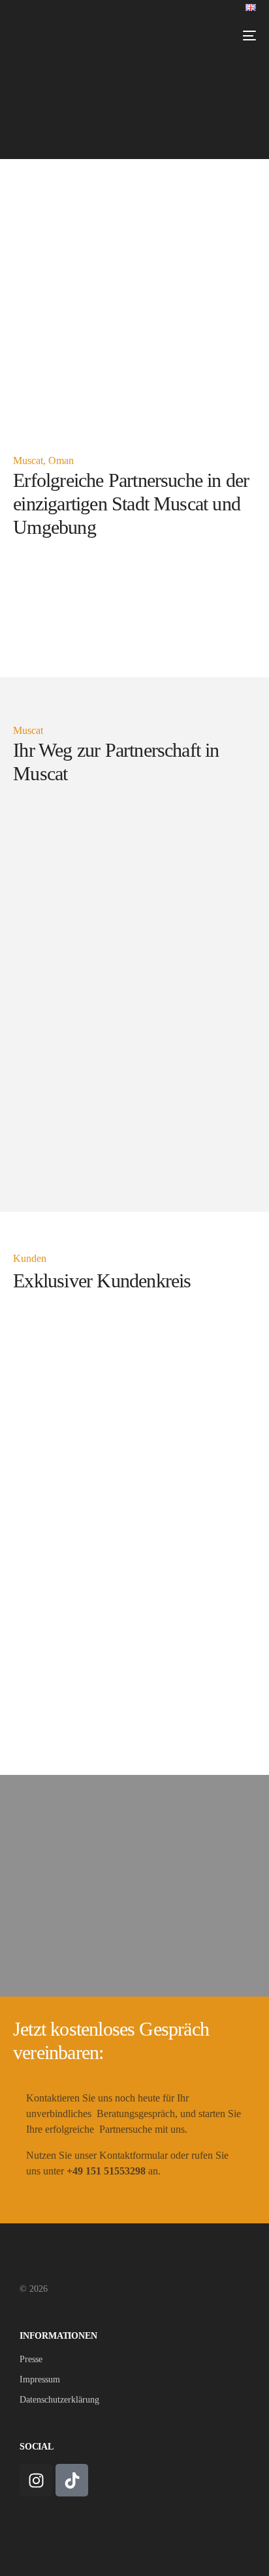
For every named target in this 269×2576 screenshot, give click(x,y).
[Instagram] (36, 2480)
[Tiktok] (72, 2480)
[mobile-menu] (247, 36)
